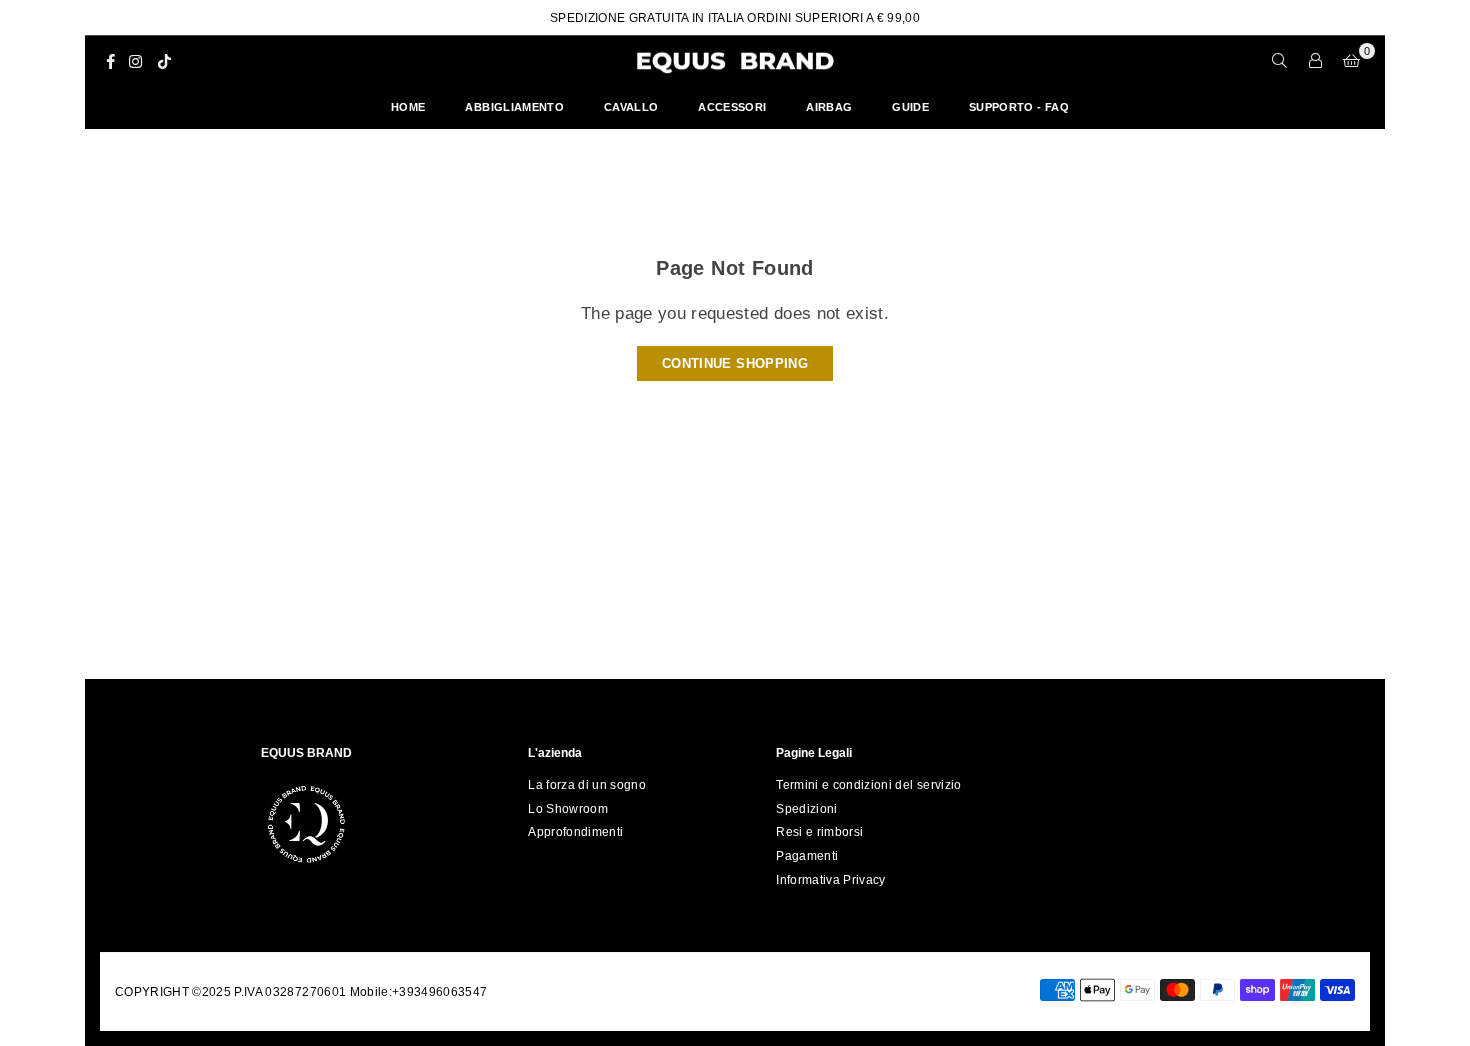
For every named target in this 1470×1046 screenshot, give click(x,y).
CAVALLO (631, 107)
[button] (1352, 61)
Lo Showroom (568, 809)
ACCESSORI (732, 107)
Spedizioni (806, 809)
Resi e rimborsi (819, 832)
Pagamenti (807, 856)
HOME (408, 107)
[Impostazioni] (1316, 61)
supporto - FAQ (1019, 107)
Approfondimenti (575, 832)
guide (910, 107)
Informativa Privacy (830, 880)
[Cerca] (1280, 61)
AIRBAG (829, 107)
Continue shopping (735, 363)
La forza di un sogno (587, 785)
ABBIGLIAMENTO (514, 107)
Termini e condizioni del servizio (868, 785)
